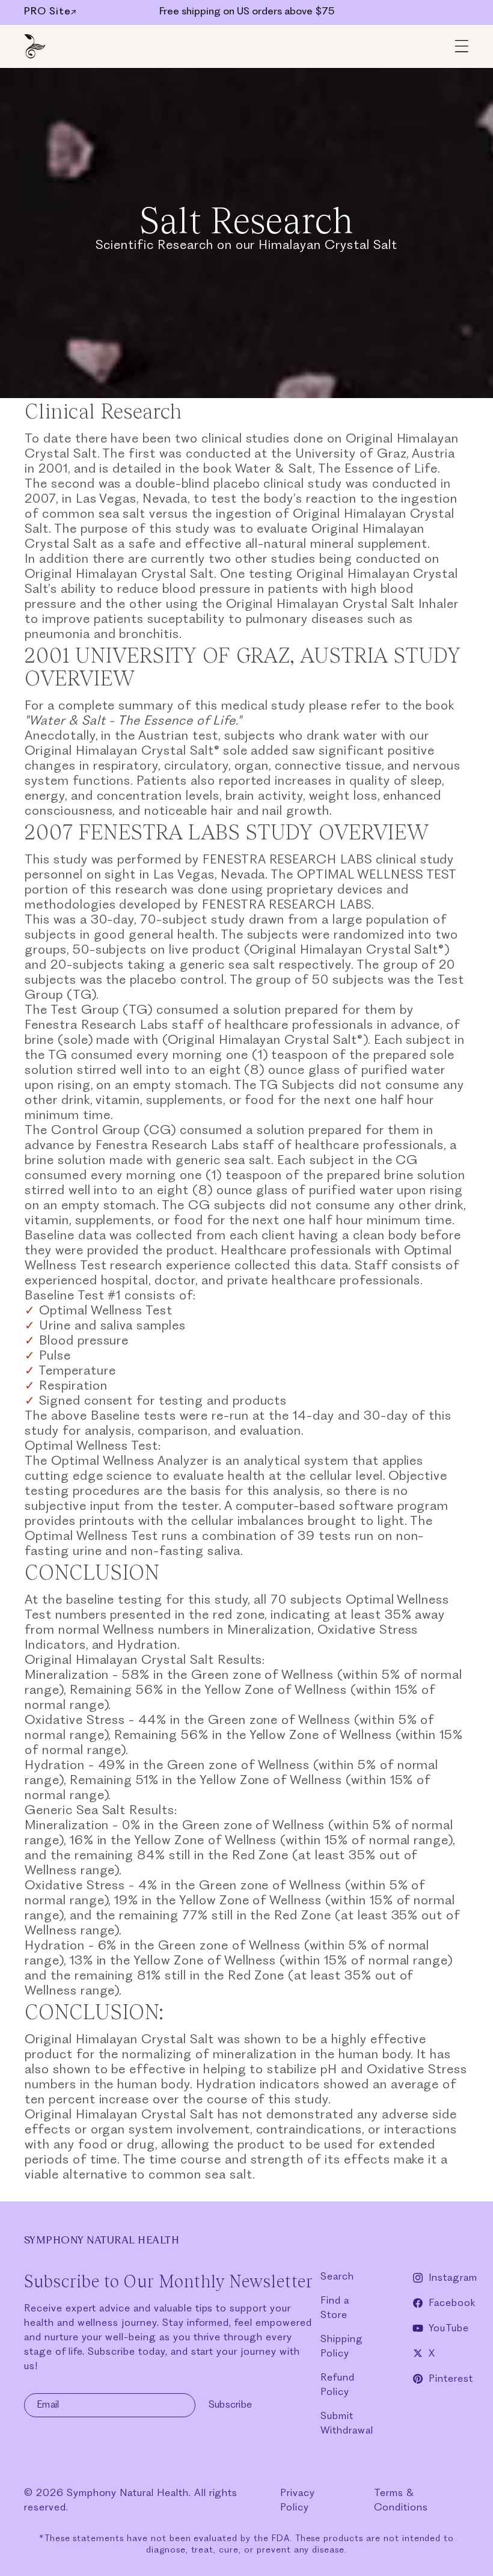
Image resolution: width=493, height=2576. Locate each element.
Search (337, 2277)
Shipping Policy (342, 2347)
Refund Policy (338, 2385)
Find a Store (335, 2308)
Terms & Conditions (401, 2501)
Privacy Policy (298, 2501)
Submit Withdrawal (347, 2424)
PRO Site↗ (51, 12)
